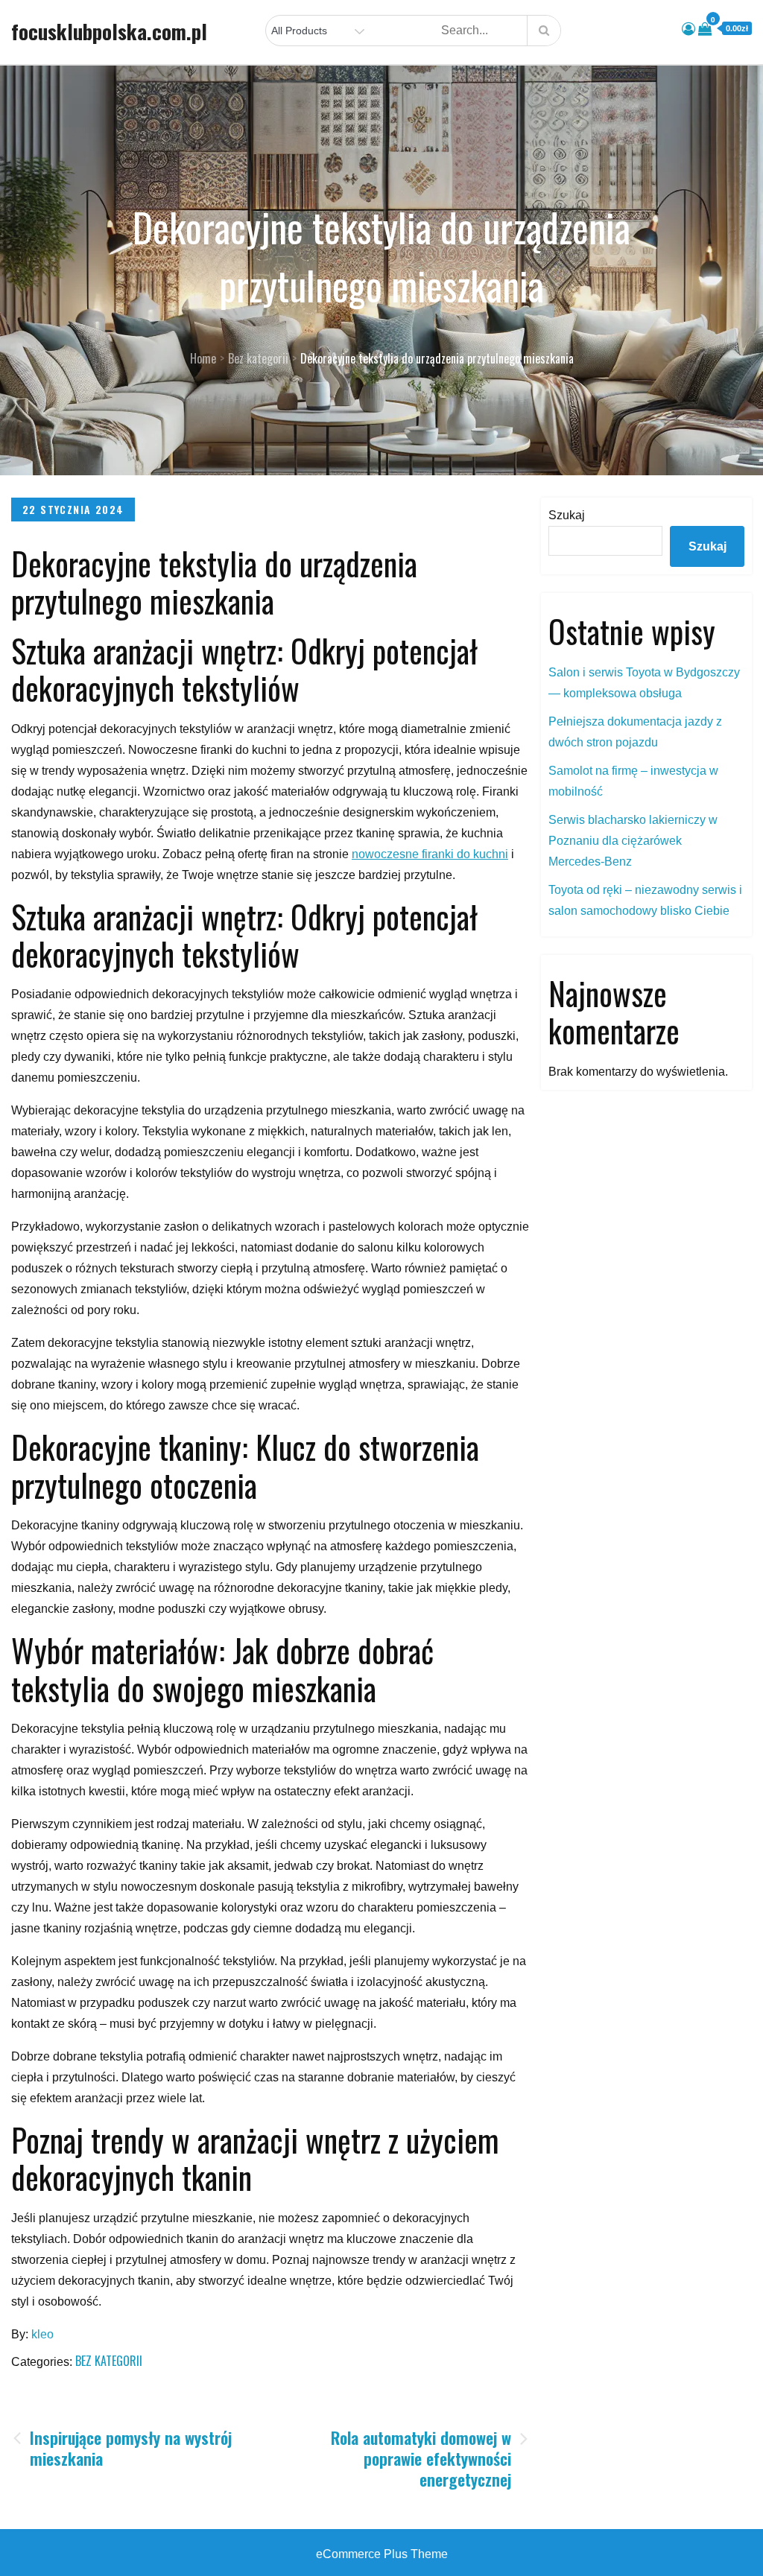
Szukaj (567, 515)
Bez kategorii (109, 2361)
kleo (42, 2334)
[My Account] (688, 29)
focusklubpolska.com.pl (109, 31)
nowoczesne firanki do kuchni (430, 854)
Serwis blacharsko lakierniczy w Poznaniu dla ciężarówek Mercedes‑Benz (633, 841)
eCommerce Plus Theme (382, 2554)
